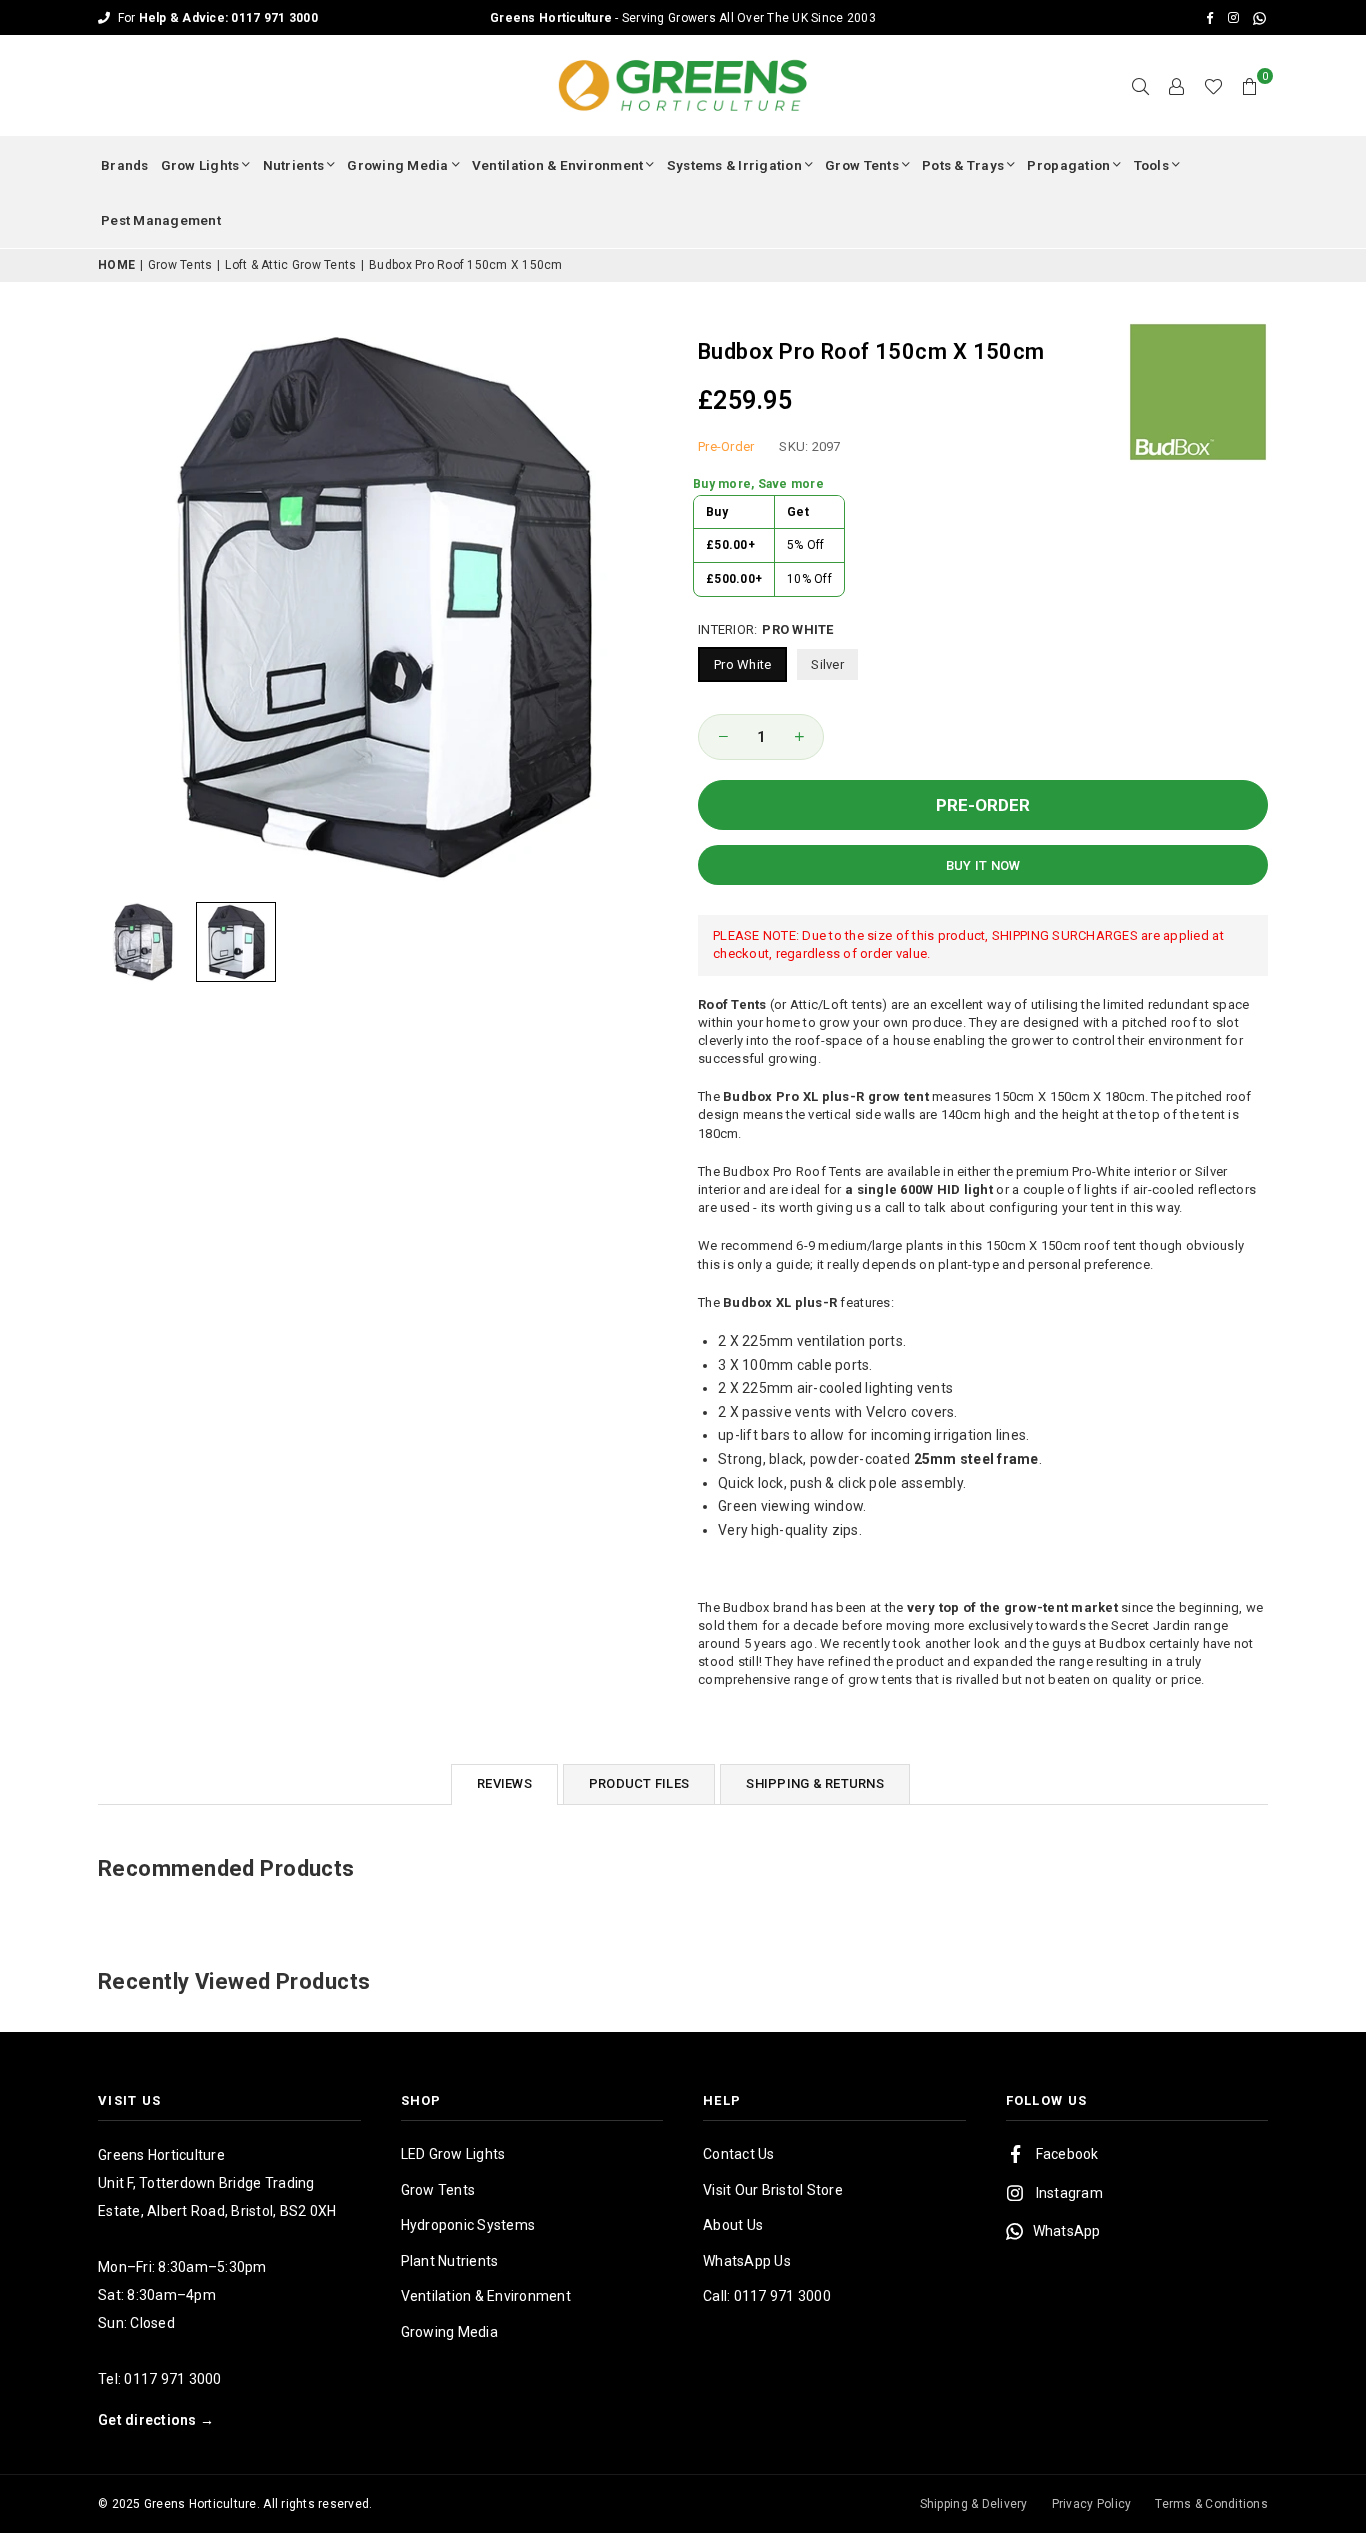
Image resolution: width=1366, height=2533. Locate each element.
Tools (1151, 165)
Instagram (1069, 2193)
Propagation (1068, 165)
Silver (827, 664)
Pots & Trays (963, 165)
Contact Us (739, 2154)
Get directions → (156, 2420)
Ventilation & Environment (558, 165)
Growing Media (397, 165)
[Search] (1141, 86)
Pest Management (161, 220)
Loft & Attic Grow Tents (290, 265)
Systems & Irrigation (734, 165)
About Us (733, 2225)
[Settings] (1177, 86)
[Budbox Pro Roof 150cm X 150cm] (143, 942)
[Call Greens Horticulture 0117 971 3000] (683, 17)
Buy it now (983, 865)
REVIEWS (504, 1783)
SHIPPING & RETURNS (815, 1783)
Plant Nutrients (450, 2261)
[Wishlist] (1213, 86)
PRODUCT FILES (639, 1783)
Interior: (766, 629)
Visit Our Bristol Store (773, 2190)
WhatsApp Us (747, 2261)
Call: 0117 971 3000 (767, 2296)
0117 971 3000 (172, 2379)
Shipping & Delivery (974, 2504)
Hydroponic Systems (468, 2225)
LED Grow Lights (453, 2154)
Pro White (742, 664)
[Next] (640, 606)
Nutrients (293, 165)
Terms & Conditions (1211, 2504)
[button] (1250, 86)
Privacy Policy (1092, 2504)
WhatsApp (1067, 2231)
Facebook (1067, 2154)
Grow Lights (200, 165)
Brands (125, 165)
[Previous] (125, 606)
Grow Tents (862, 165)
